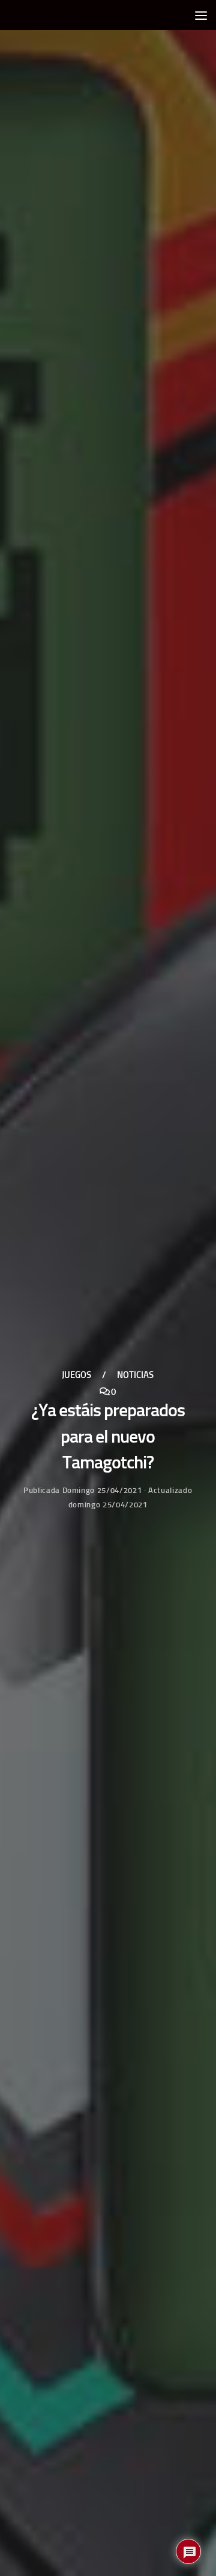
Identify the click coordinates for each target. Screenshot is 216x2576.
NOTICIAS (135, 1376)
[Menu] (201, 15)
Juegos (76, 1376)
